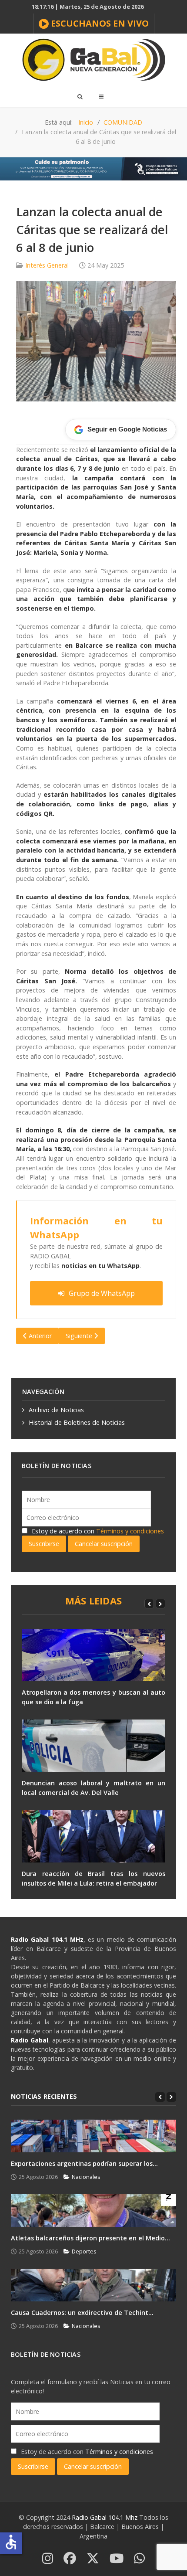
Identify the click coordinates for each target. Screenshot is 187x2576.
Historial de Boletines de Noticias (77, 1422)
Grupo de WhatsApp (102, 1293)
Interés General (47, 265)
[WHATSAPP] (139, 2559)
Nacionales (86, 2177)
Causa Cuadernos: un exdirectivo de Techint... (82, 2313)
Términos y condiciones (130, 1531)
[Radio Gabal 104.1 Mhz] (93, 60)
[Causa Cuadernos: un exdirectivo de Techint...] (93, 2285)
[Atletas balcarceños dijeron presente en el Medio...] (93, 2211)
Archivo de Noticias (56, 1410)
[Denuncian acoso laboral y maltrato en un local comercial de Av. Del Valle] (93, 1746)
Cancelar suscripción (104, 1544)
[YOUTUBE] (117, 2559)
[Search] (80, 96)
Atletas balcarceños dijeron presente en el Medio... (90, 2238)
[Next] (160, 1604)
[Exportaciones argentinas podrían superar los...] (93, 2136)
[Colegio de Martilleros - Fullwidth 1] (93, 168)
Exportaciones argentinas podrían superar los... (84, 2163)
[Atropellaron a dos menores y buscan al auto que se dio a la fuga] (93, 1655)
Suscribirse (44, 1544)
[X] (93, 2559)
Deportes (84, 2251)
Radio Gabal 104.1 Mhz (105, 2517)
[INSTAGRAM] (48, 2559)
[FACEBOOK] (70, 2559)
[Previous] (149, 1604)
